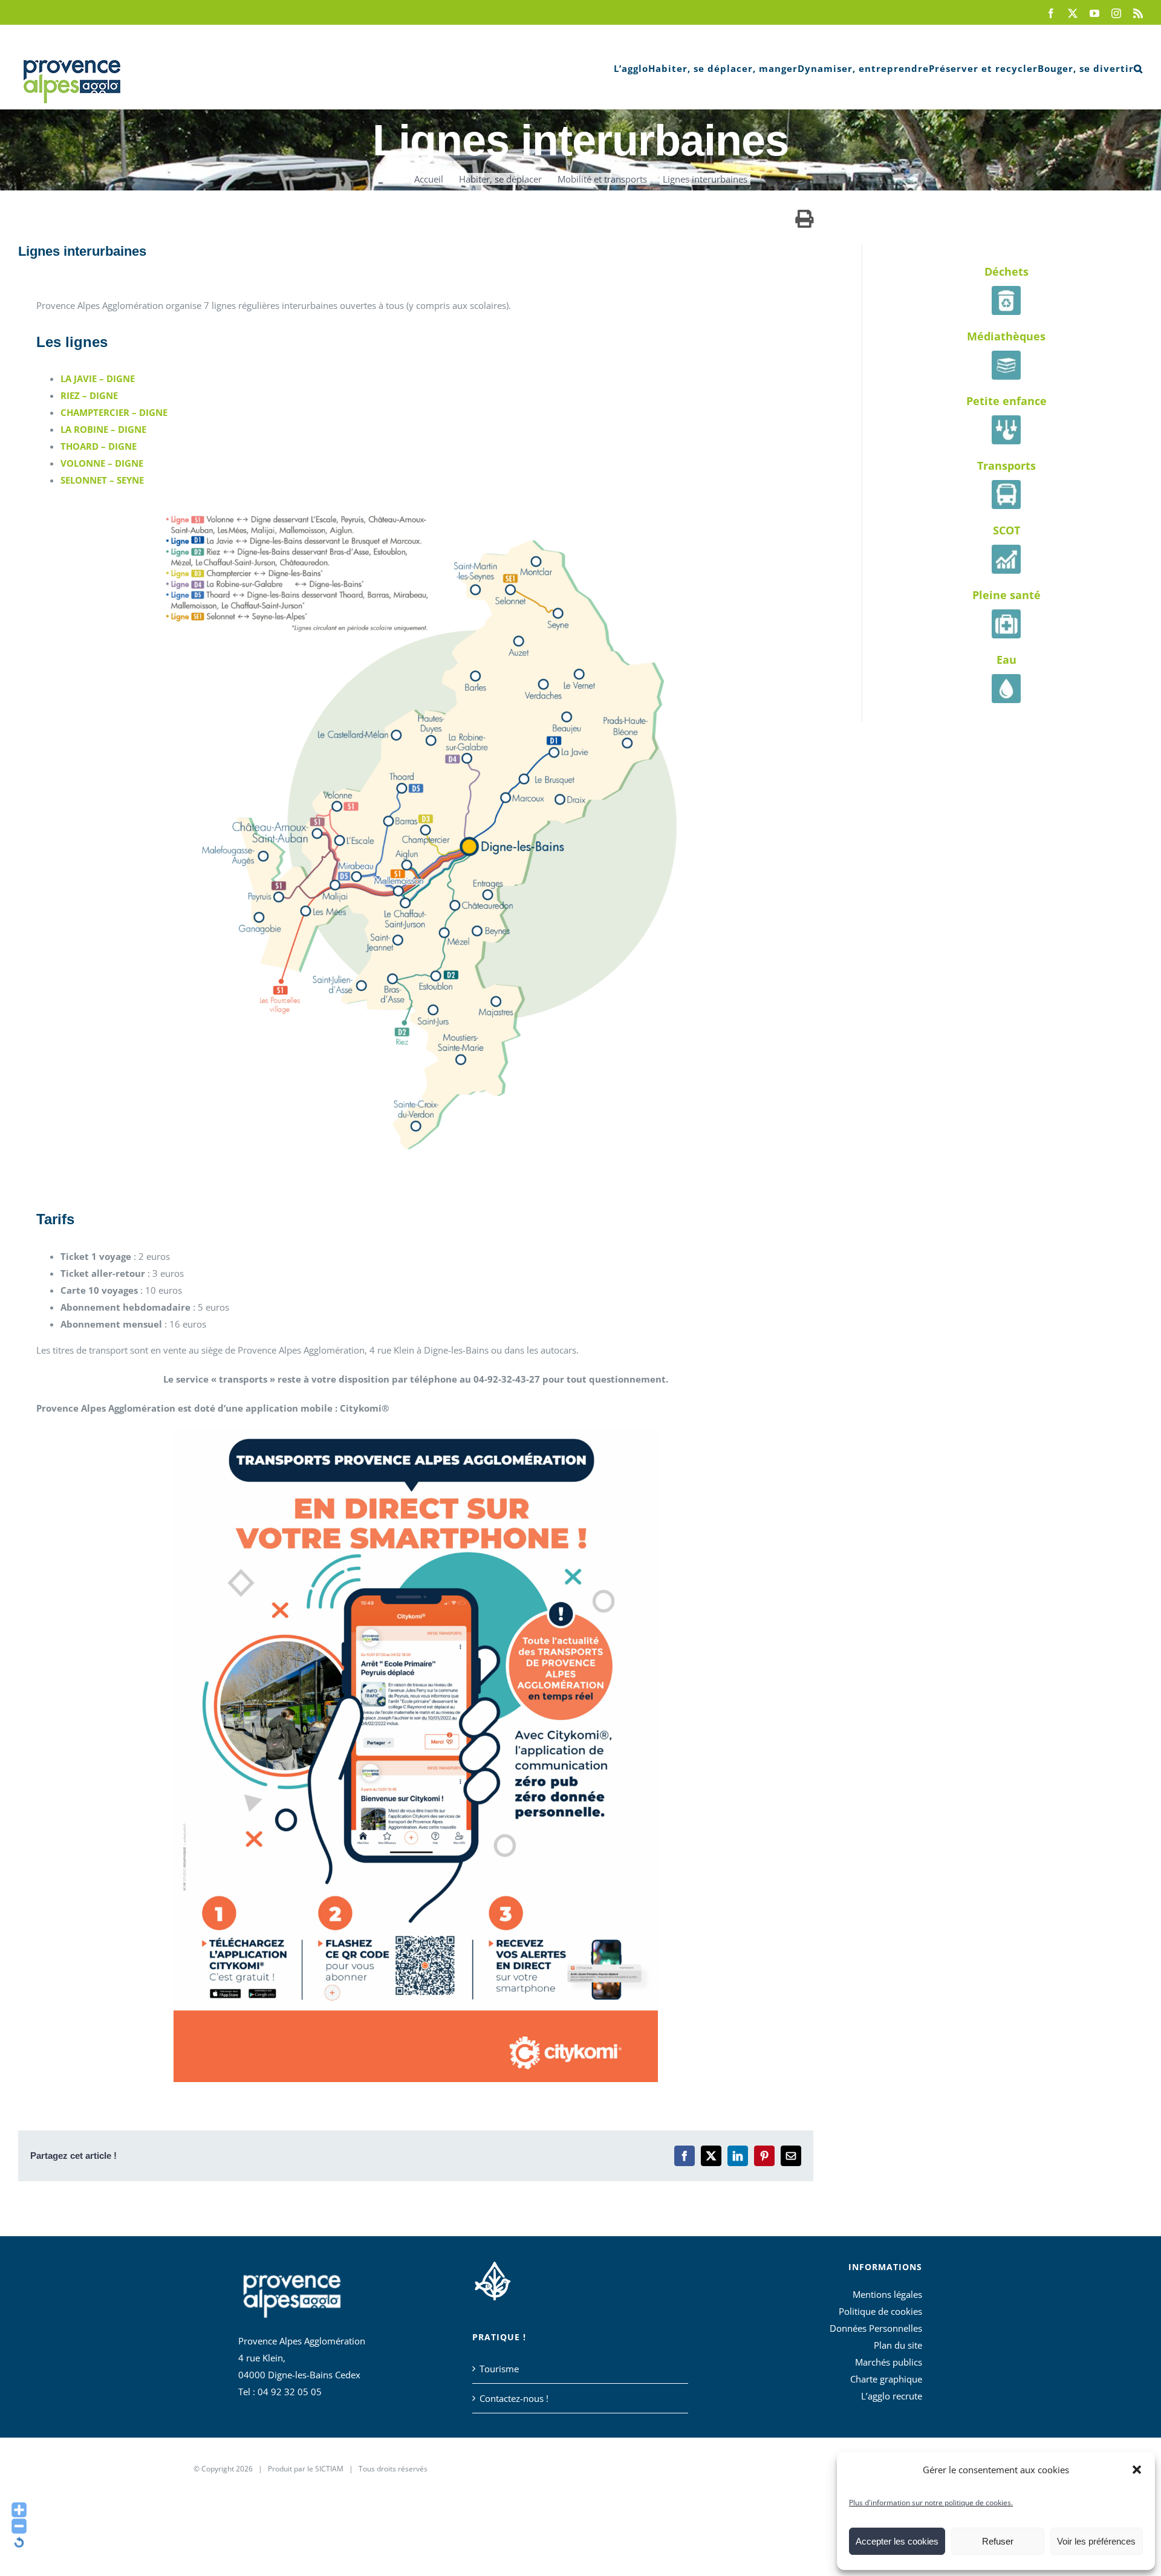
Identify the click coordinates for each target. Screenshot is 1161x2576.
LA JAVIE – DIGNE (98, 378)
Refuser (998, 2541)
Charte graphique (886, 2379)
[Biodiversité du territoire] (493, 2279)
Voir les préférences (1096, 2541)
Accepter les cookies (897, 2541)
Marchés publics (889, 2362)
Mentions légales (887, 2294)
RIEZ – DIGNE (89, 395)
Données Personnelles (876, 2328)
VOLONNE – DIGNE (102, 463)
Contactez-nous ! (514, 2398)
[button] (1137, 2470)
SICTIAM (329, 2469)
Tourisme (499, 2369)
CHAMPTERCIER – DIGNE (114, 412)
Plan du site (898, 2345)
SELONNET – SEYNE (102, 480)
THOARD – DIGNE (99, 446)
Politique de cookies (880, 2311)
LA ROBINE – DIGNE (103, 429)
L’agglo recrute (892, 2396)
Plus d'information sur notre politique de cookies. (931, 2503)
